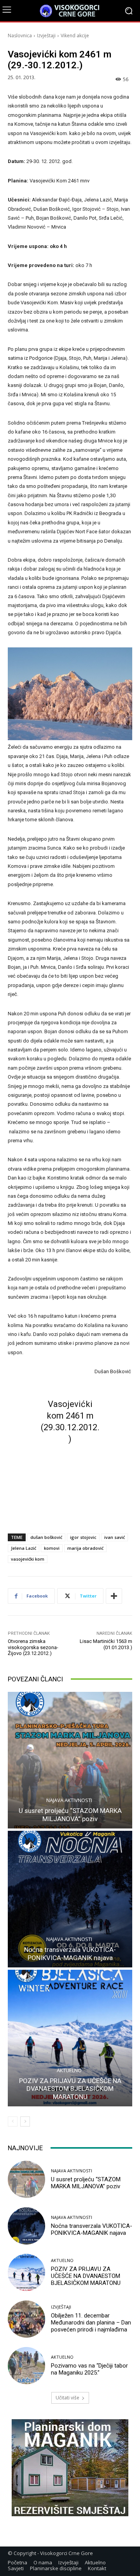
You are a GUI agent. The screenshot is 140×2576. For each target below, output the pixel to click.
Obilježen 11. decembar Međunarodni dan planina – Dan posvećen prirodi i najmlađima (91, 2323)
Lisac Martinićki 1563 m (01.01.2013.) (106, 1644)
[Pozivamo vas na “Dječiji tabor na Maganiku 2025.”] (26, 2366)
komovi (52, 1548)
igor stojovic (83, 1537)
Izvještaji (46, 36)
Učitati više (67, 2398)
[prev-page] (13, 2122)
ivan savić (115, 1537)
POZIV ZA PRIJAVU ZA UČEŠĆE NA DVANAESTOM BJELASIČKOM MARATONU (70, 2089)
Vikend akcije (75, 36)
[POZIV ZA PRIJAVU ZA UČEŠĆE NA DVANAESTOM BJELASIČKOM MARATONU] (70, 2038)
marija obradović (85, 1548)
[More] (114, 1596)
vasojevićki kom (28, 1559)
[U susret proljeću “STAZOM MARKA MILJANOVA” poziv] (70, 1760)
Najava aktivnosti (69, 1800)
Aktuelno (69, 2070)
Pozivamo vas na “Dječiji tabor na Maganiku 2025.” (89, 2369)
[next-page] (25, 2122)
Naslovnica (20, 36)
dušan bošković (46, 1537)
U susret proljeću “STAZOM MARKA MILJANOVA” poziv (70, 1814)
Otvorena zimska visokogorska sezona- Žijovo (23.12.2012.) (33, 1647)
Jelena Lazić (24, 1548)
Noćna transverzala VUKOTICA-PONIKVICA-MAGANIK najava (70, 1953)
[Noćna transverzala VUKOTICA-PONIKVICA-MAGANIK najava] (70, 1899)
